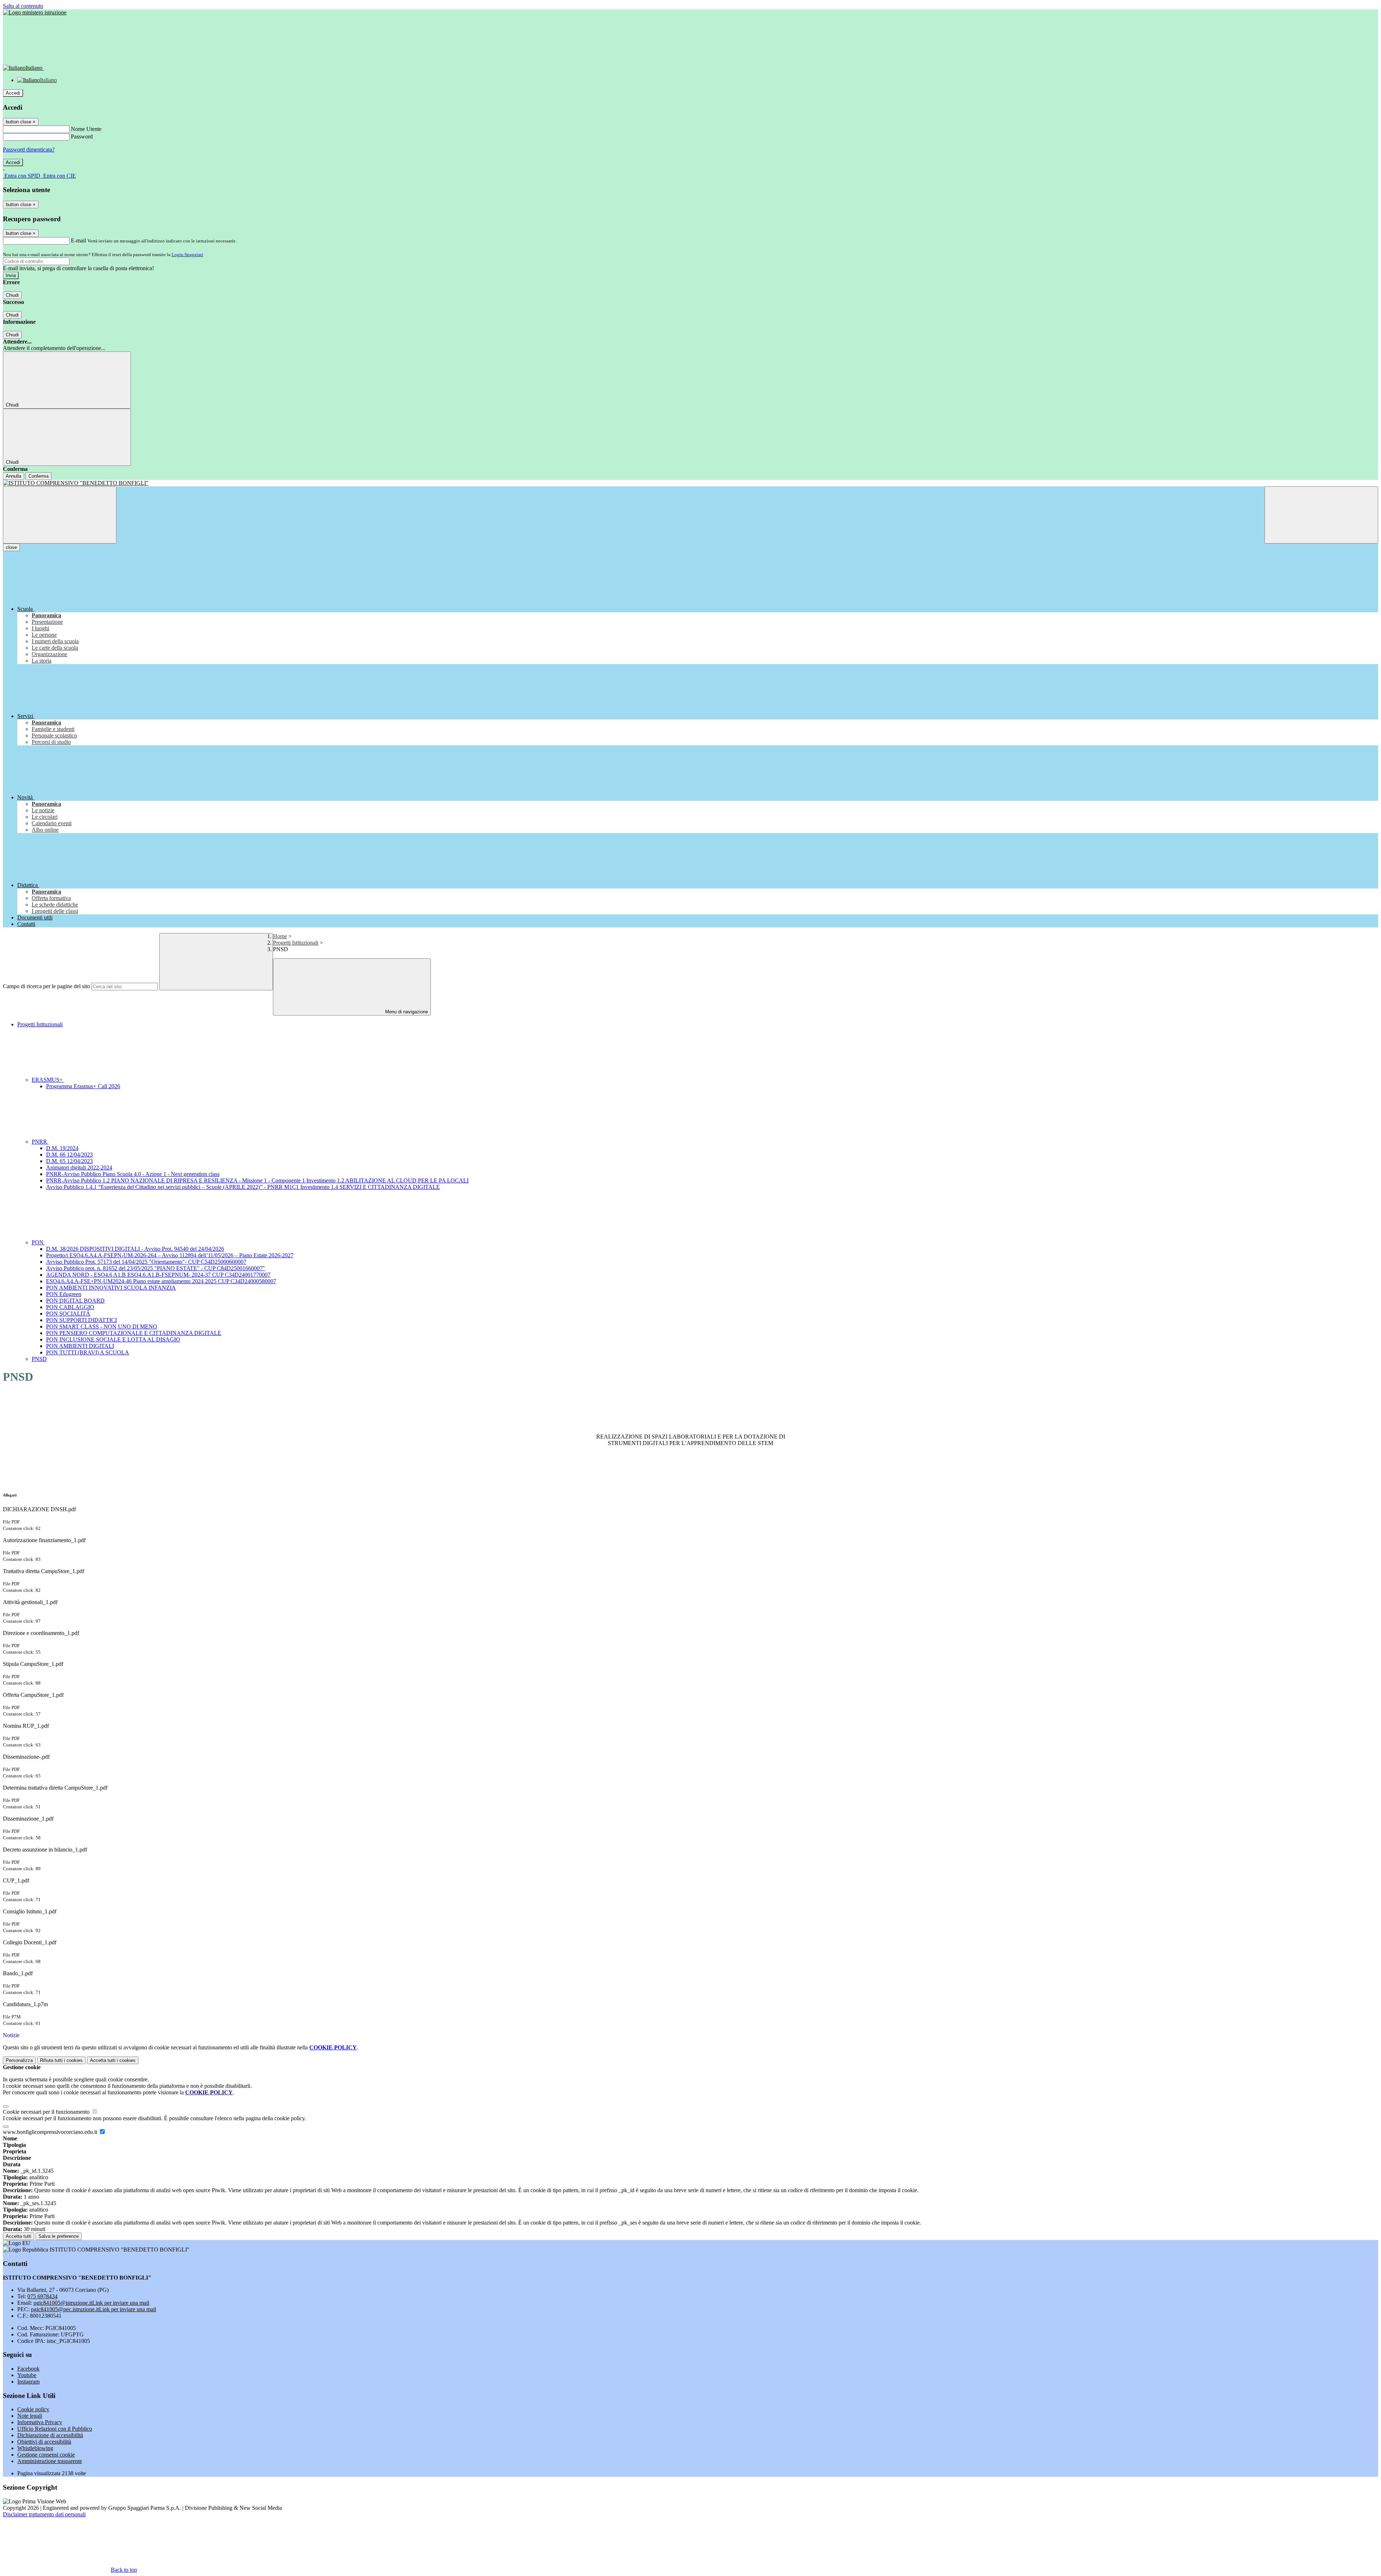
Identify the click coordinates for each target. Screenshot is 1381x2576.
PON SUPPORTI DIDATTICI (81, 1320)
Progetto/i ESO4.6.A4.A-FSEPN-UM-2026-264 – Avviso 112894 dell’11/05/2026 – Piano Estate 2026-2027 (170, 1255)
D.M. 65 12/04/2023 (69, 1161)
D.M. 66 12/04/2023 (69, 1155)
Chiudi (12, 295)
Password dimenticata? (29, 149)
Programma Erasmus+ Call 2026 (83, 1086)
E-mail (78, 240)
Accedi (13, 93)
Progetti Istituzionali (296, 943)
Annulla (13, 476)
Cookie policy (33, 2409)
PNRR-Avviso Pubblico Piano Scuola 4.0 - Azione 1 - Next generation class (133, 1174)
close (11, 547)
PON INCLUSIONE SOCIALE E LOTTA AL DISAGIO (113, 1339)
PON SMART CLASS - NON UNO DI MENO (102, 1326)
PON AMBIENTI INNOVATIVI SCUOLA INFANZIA (111, 1288)
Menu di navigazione (406, 1012)
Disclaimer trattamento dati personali (44, 2514)
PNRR (40, 1142)
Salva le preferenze (59, 2236)
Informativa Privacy (40, 2422)
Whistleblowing (35, 2448)
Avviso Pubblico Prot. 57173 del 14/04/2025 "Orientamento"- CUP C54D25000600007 (146, 1262)
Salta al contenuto (23, 6)
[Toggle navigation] (60, 515)
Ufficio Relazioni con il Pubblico (55, 2429)
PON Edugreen (64, 1294)
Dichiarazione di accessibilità (50, 2435)
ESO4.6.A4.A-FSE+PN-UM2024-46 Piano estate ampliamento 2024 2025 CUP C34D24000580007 (161, 1281)
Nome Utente (86, 129)
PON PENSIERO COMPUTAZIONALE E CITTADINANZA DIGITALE (134, 1333)
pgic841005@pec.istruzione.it (94, 2309)
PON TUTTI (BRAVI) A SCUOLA (88, 1352)
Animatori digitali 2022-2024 (79, 1167)
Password (82, 137)
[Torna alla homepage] (690, 483)
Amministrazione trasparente (50, 2461)
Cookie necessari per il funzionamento (47, 2112)
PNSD (39, 1359)
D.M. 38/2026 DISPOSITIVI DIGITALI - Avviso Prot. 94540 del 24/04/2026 (135, 1249)
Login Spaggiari (187, 255)
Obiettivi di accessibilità (44, 2442)
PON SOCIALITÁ (68, 1314)
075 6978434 (42, 2296)
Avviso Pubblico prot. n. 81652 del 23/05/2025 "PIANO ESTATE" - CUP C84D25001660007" (156, 1268)
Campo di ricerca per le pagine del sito (46, 986)
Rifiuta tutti (61, 2060)
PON (38, 1242)
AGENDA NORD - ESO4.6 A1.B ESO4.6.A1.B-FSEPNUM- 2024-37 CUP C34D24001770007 (158, 1275)
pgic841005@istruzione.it (91, 2303)
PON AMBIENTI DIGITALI (80, 1346)
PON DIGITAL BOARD (75, 1301)
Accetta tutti (113, 2060)
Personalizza (19, 2060)
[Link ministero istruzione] (35, 12)
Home (280, 936)
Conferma (38, 476)
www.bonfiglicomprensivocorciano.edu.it (51, 2132)
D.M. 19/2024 (62, 1148)
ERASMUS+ (48, 1080)
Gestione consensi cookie (46, 2455)
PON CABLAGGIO (70, 1307)
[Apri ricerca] (1321, 515)
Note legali (30, 2416)
